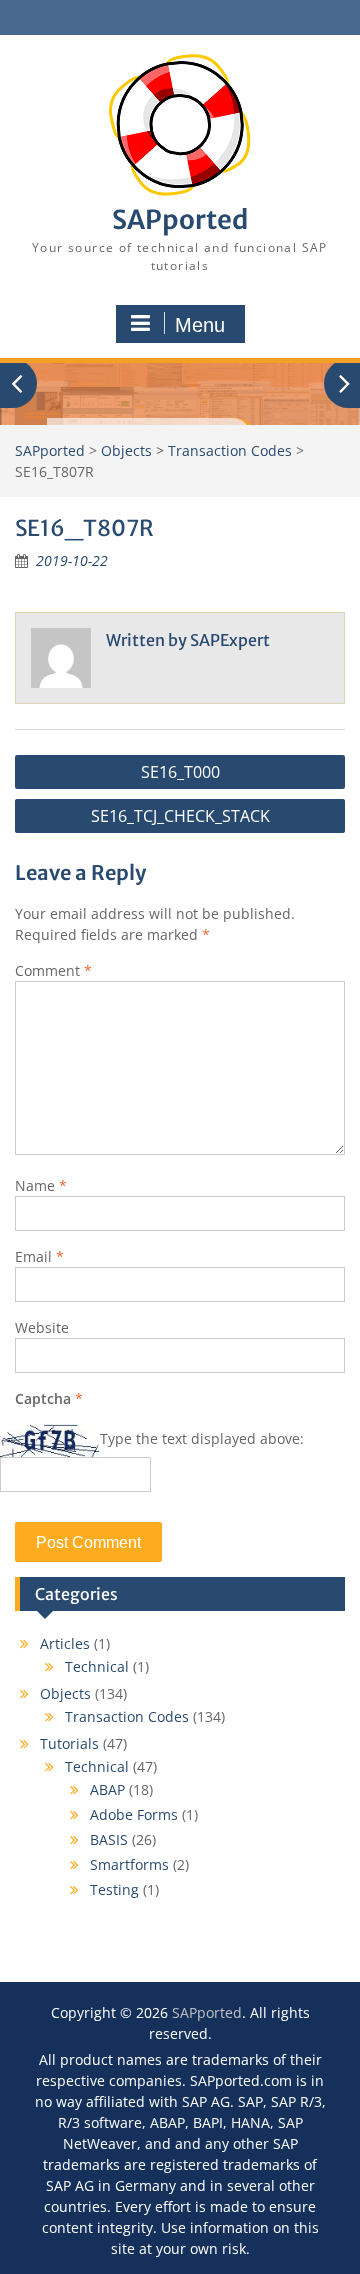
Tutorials (69, 1743)
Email (39, 1256)
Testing (114, 1889)
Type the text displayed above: (202, 1438)
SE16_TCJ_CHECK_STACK (180, 816)
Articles (65, 1643)
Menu (200, 325)
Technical (97, 1666)
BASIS (109, 1839)
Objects (65, 1693)
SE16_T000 (180, 772)
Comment (53, 970)
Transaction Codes (127, 1716)
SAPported (180, 219)
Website (42, 1327)
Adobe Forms (134, 1814)
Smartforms (129, 1864)
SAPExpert (230, 640)
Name (41, 1185)
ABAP (107, 1789)
